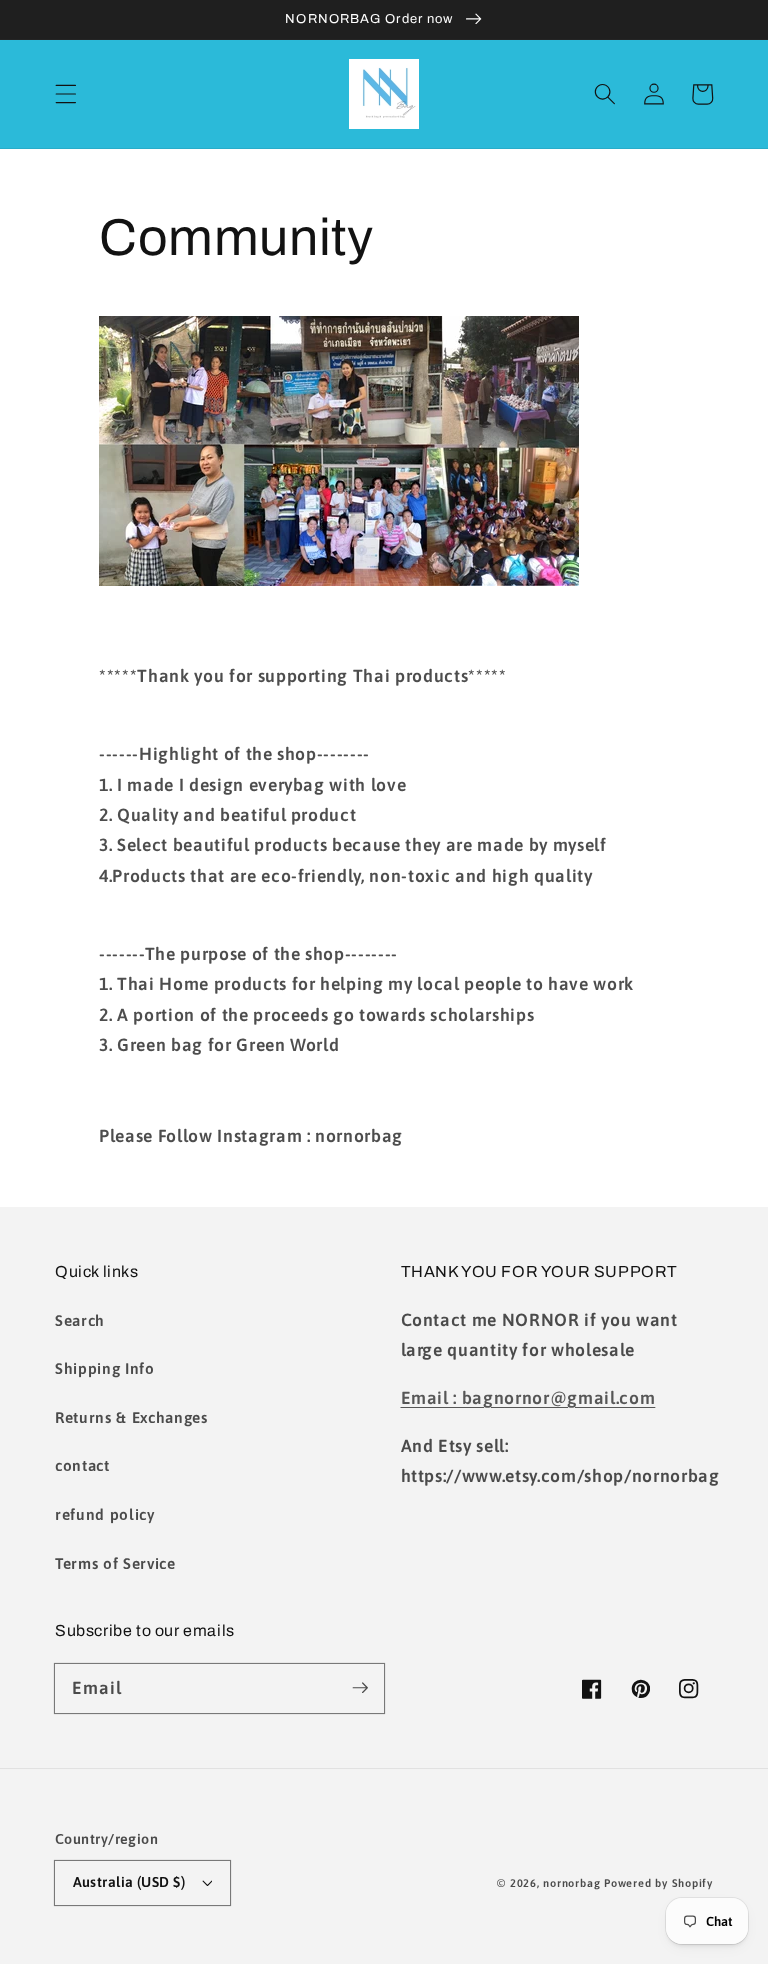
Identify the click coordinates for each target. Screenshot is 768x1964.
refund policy (105, 1514)
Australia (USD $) (129, 1882)
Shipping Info (105, 1368)
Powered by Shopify (658, 1883)
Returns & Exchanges (131, 1417)
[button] (66, 94)
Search (80, 1320)
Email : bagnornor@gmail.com (528, 1398)
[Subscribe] (360, 1688)
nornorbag (571, 1883)
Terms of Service (115, 1563)
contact (82, 1465)
